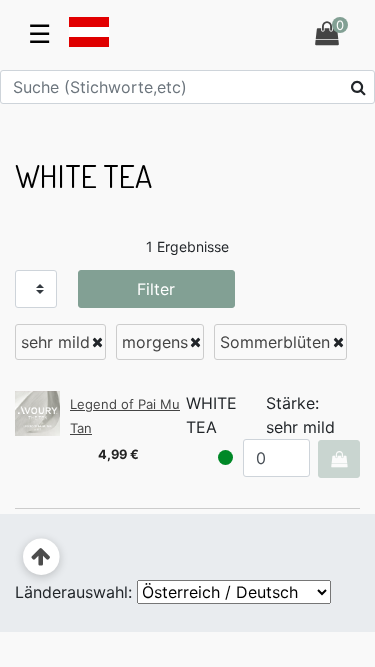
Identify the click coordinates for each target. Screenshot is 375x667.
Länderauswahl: (73, 592)
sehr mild (55, 342)
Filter (156, 289)
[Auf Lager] (225, 457)
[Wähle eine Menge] (338, 459)
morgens (155, 342)
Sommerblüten (275, 342)
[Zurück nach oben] (41, 557)
